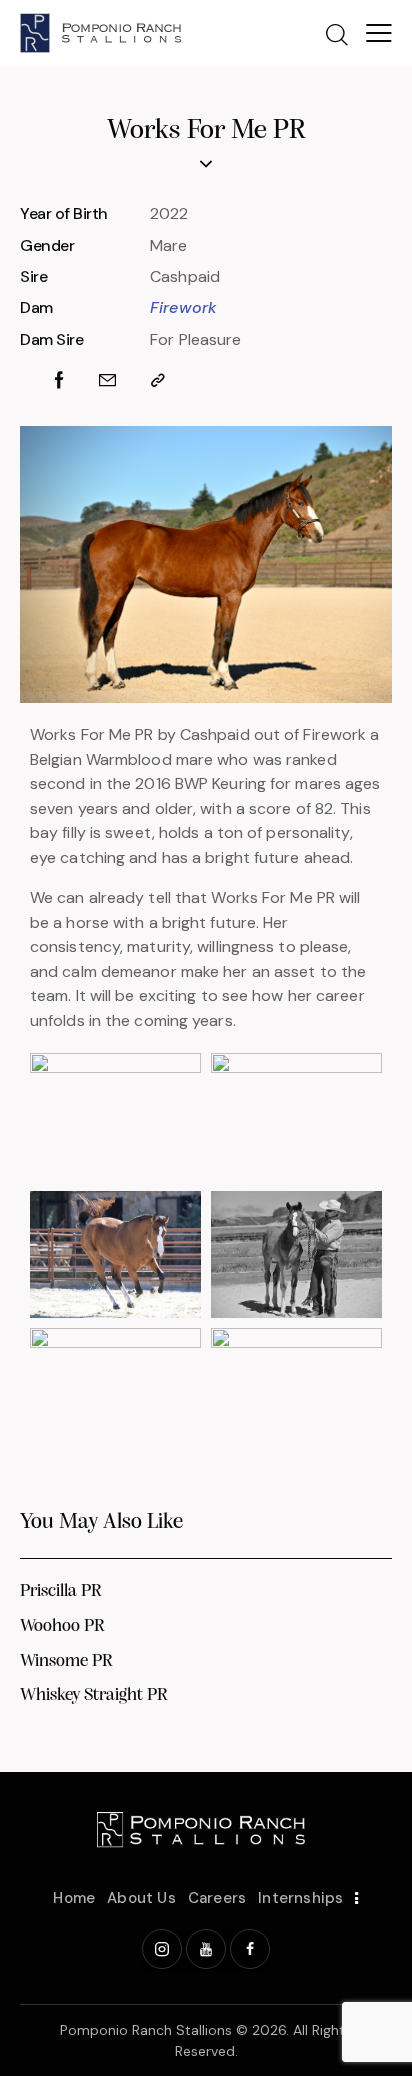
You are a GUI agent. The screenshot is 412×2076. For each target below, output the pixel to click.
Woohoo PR (62, 1627)
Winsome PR (66, 1662)
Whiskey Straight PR (94, 1696)
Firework (183, 307)
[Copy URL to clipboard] (158, 380)
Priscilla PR (61, 1592)
